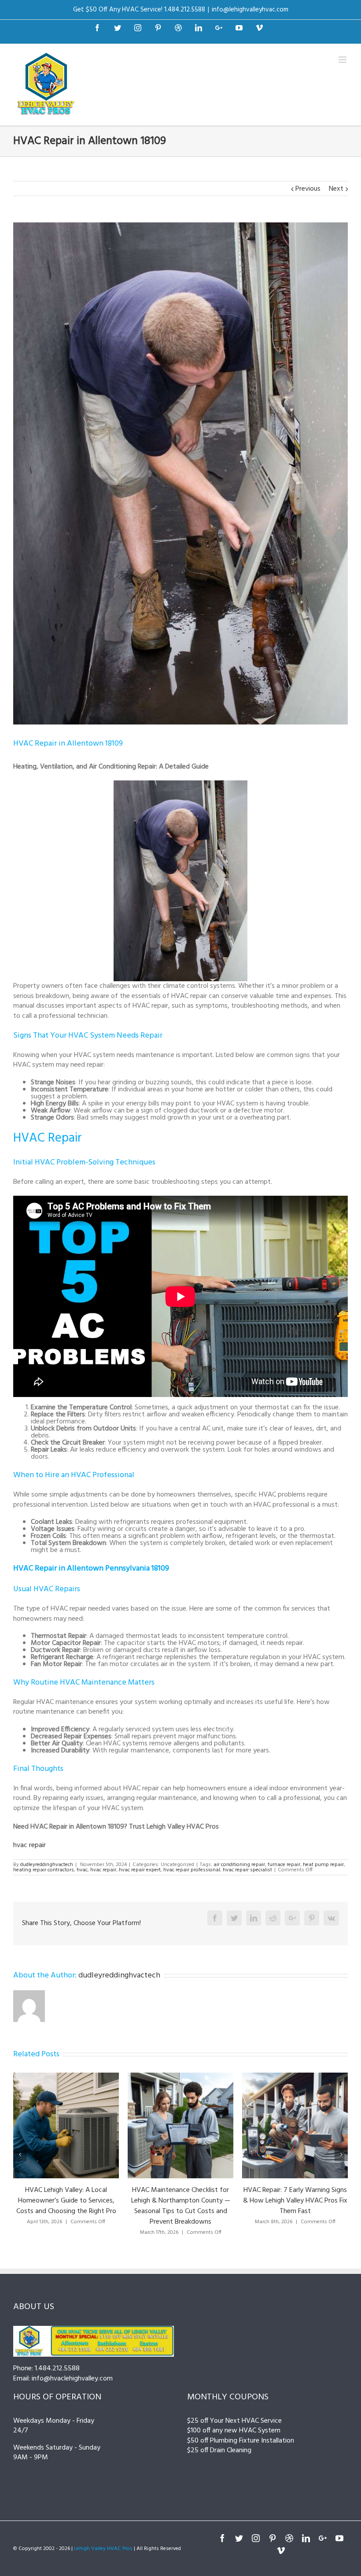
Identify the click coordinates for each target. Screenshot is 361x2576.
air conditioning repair (239, 1865)
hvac (82, 1870)
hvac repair (29, 1845)
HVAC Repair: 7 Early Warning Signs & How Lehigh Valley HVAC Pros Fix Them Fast (181, 2201)
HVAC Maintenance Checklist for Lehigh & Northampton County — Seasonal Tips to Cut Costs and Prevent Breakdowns (66, 2206)
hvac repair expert (140, 1870)
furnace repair (284, 1865)
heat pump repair (323, 1865)
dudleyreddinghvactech (47, 1865)
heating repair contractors (44, 1870)
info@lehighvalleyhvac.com (250, 10)
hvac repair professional (192, 1870)
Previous (308, 189)
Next (336, 189)
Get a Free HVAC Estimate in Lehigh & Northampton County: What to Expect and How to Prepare (295, 2201)
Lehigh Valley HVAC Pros (103, 2549)
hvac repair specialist (247, 1870)
